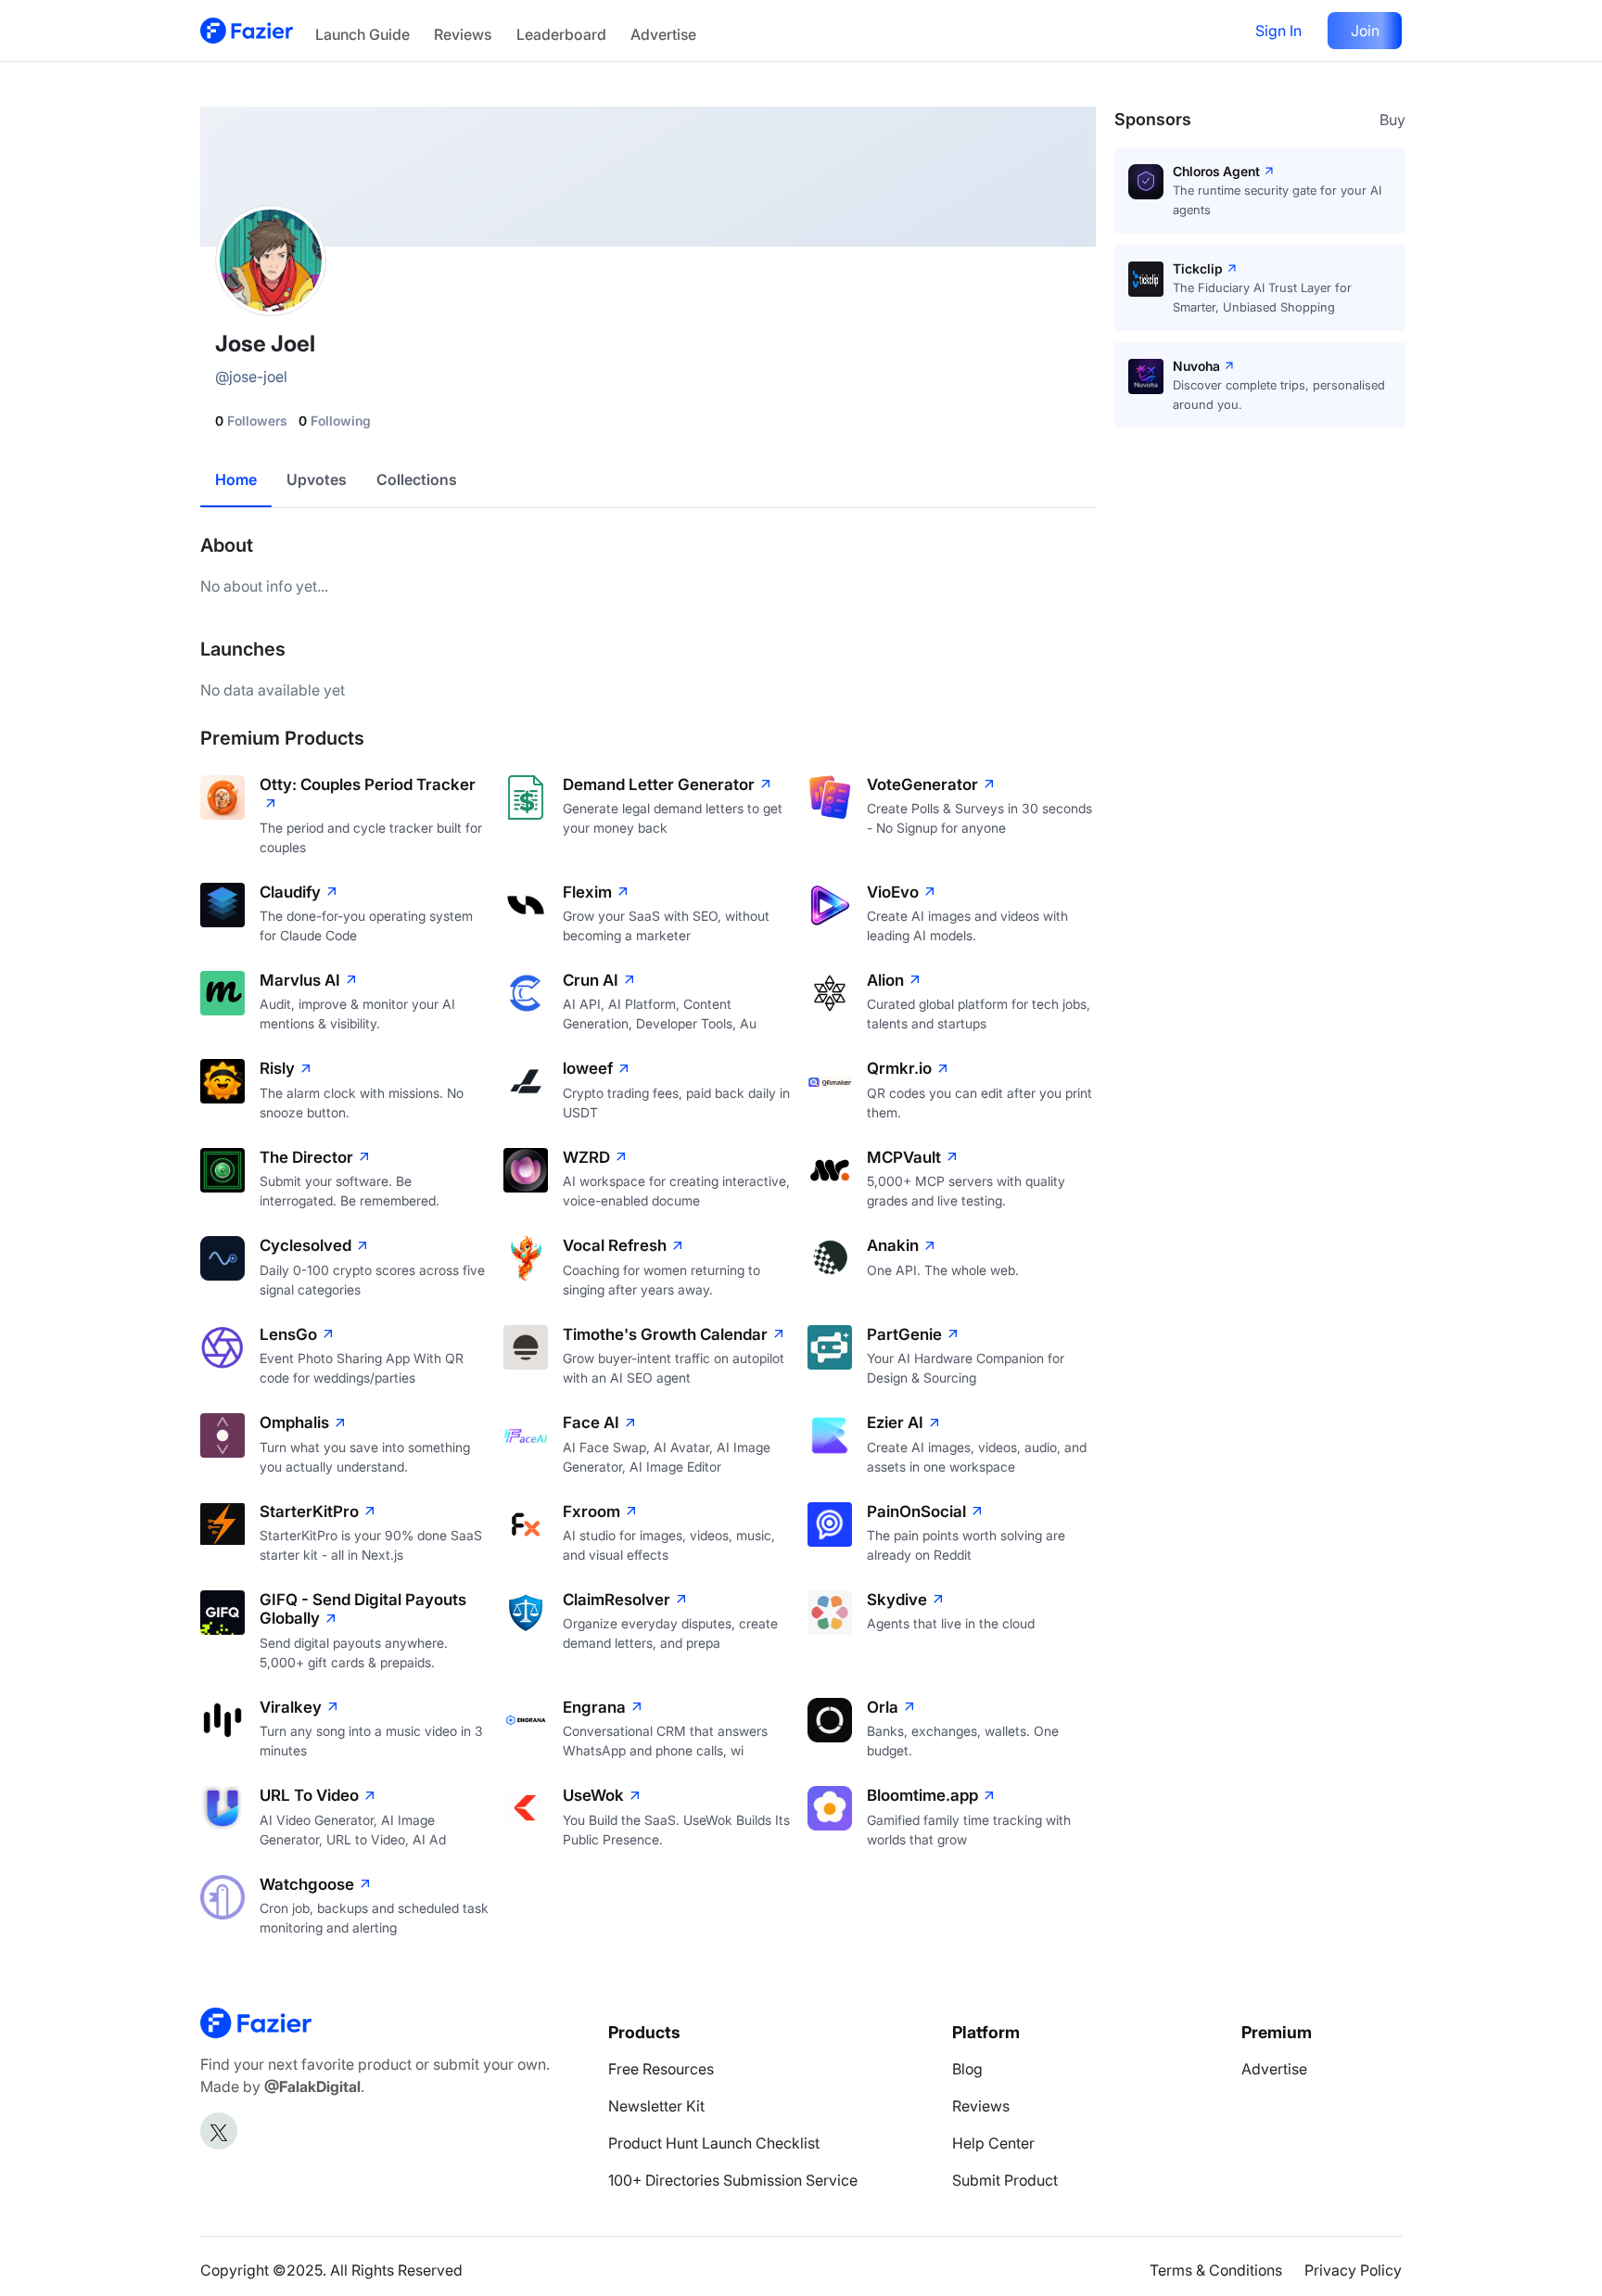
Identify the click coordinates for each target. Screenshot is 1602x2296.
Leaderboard (561, 34)
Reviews (463, 34)
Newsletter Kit (656, 2106)
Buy (1392, 120)
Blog (967, 2069)
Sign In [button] (1278, 31)
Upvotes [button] (317, 479)
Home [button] (236, 479)
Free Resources (661, 2069)
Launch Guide (362, 34)
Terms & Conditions (1216, 2270)
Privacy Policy (1353, 2270)
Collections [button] (417, 479)
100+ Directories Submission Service (733, 2180)
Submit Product (1005, 2180)
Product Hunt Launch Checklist (714, 2143)
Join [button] (1365, 31)
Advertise (663, 34)
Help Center (993, 2143)
